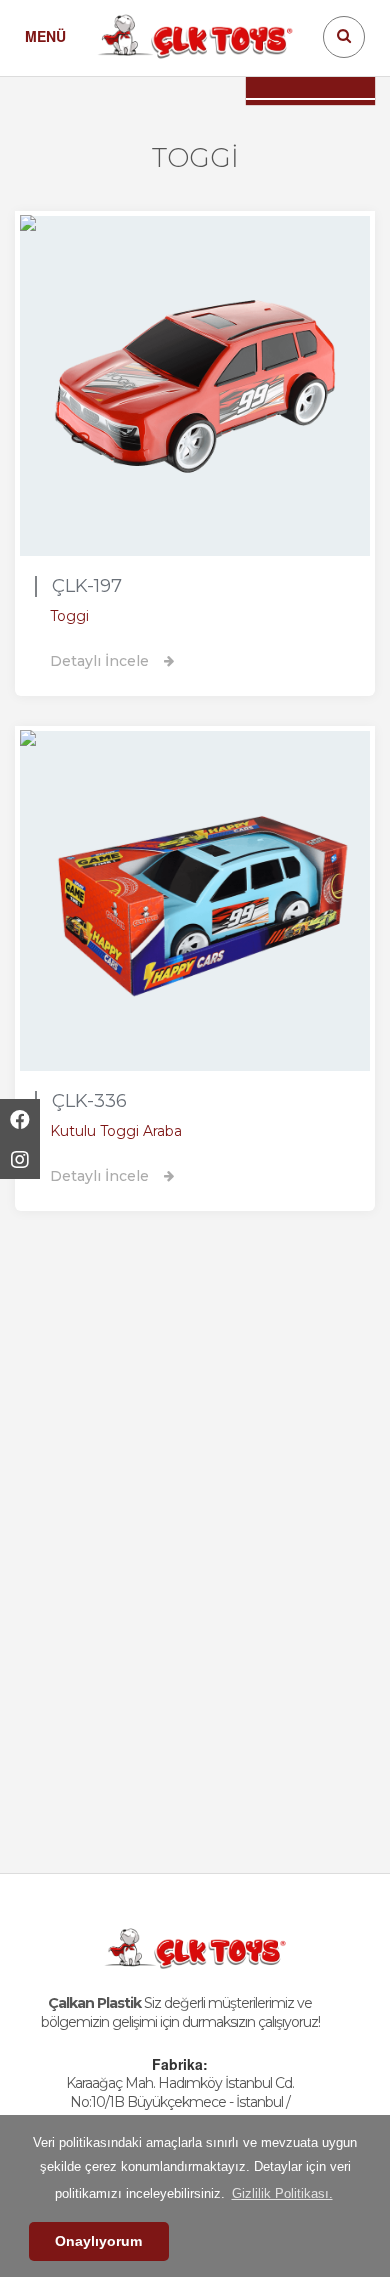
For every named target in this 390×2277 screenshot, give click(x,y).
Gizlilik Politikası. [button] (282, 2193)
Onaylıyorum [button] (98, 2241)
